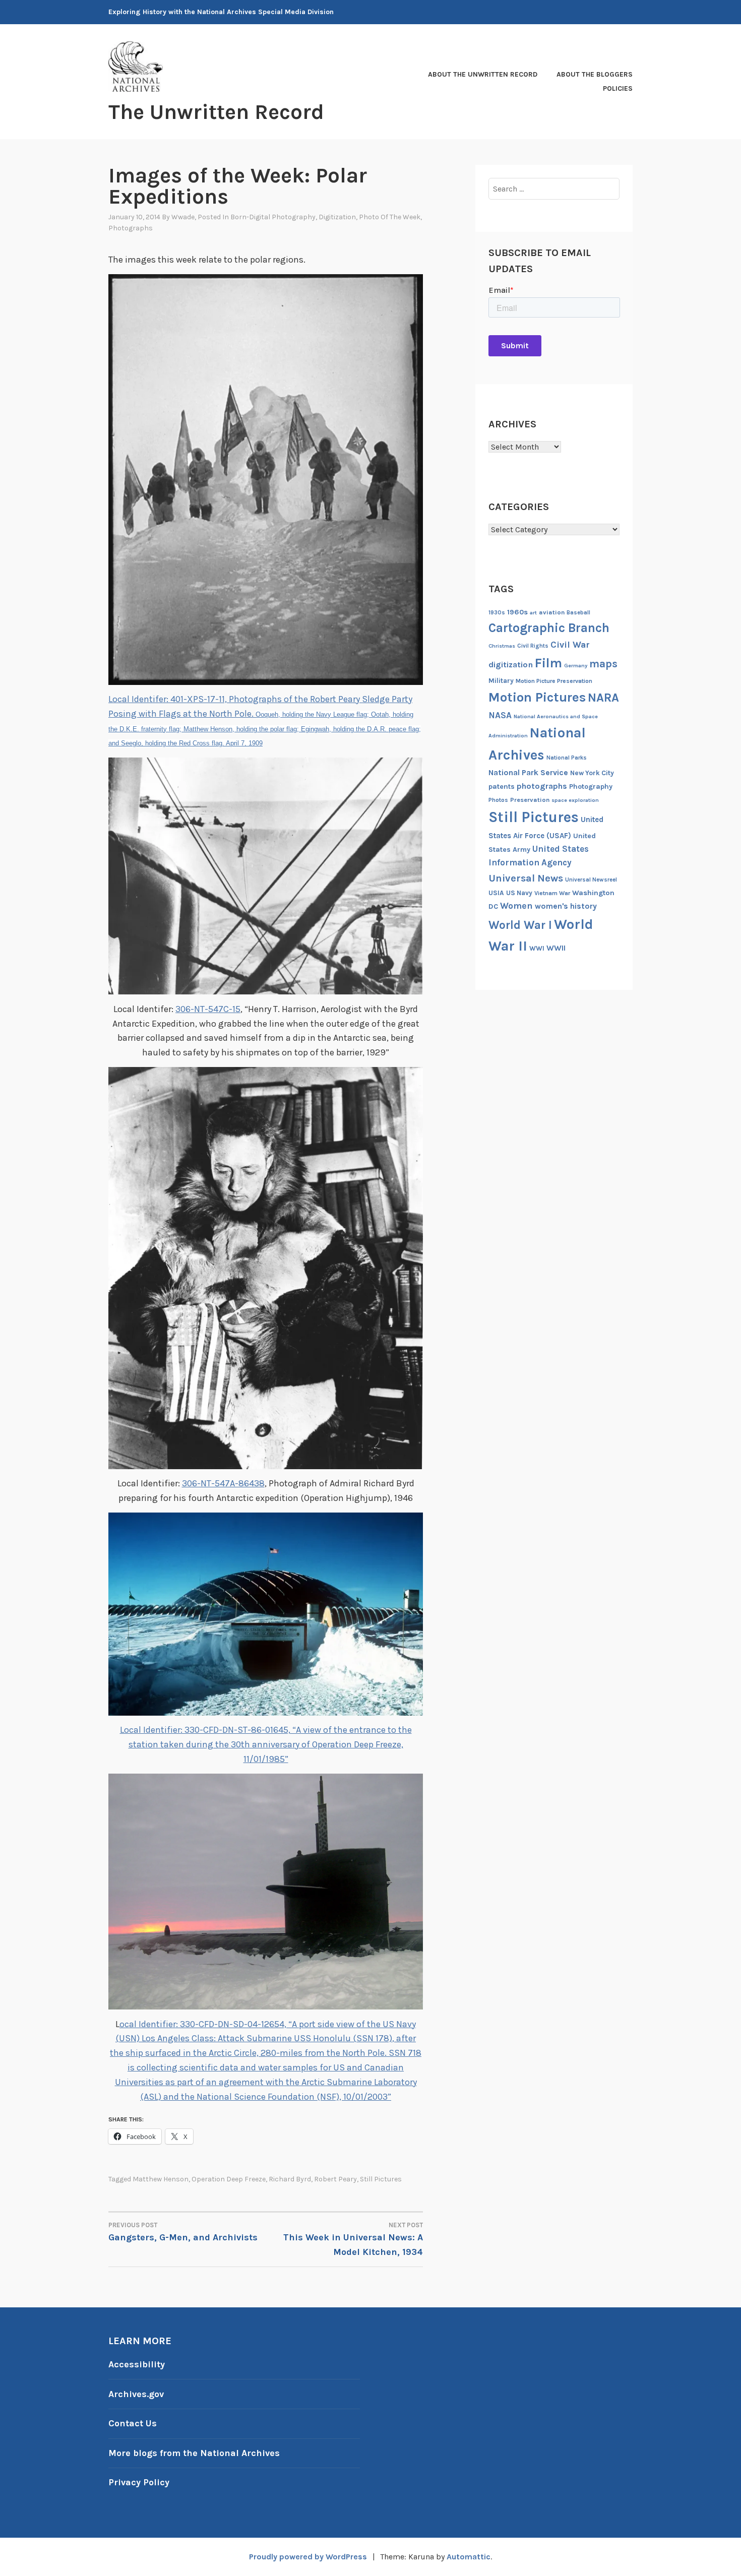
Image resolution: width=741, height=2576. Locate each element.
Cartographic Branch (549, 628)
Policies (618, 88)
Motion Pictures (537, 697)
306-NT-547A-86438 (223, 1483)
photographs (542, 786)
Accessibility (137, 2364)
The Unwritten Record (216, 112)
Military (501, 681)
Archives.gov (136, 2394)
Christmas (502, 646)
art (533, 613)
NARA (603, 698)
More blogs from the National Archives (194, 2453)
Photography (591, 787)
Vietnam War (552, 893)
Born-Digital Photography (273, 217)
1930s (497, 613)
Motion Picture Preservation (554, 681)
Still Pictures (381, 2179)
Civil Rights (533, 646)
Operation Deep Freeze (229, 2179)
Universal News (526, 878)
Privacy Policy (139, 2482)
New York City (592, 773)
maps (603, 664)
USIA (496, 893)
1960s (517, 612)
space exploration (575, 800)
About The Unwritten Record (483, 74)
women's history (566, 906)
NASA (500, 715)
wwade (183, 217)
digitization (511, 665)
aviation (552, 612)
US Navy (519, 893)
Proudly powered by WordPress (308, 2557)
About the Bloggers (595, 74)
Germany (576, 666)
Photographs (131, 228)
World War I (520, 925)
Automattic (469, 2557)
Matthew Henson (161, 2179)
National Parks (567, 758)
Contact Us (133, 2423)
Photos (498, 800)
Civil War (570, 645)
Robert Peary (335, 2179)
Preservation (530, 800)
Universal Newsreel (591, 880)
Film (548, 663)
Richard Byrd (290, 2179)
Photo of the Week (390, 217)
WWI (537, 948)
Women (516, 906)
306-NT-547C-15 (208, 1009)
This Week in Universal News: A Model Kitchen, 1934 (353, 2239)
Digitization (337, 217)
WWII (556, 948)
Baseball (578, 613)
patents (502, 787)
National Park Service (528, 773)
